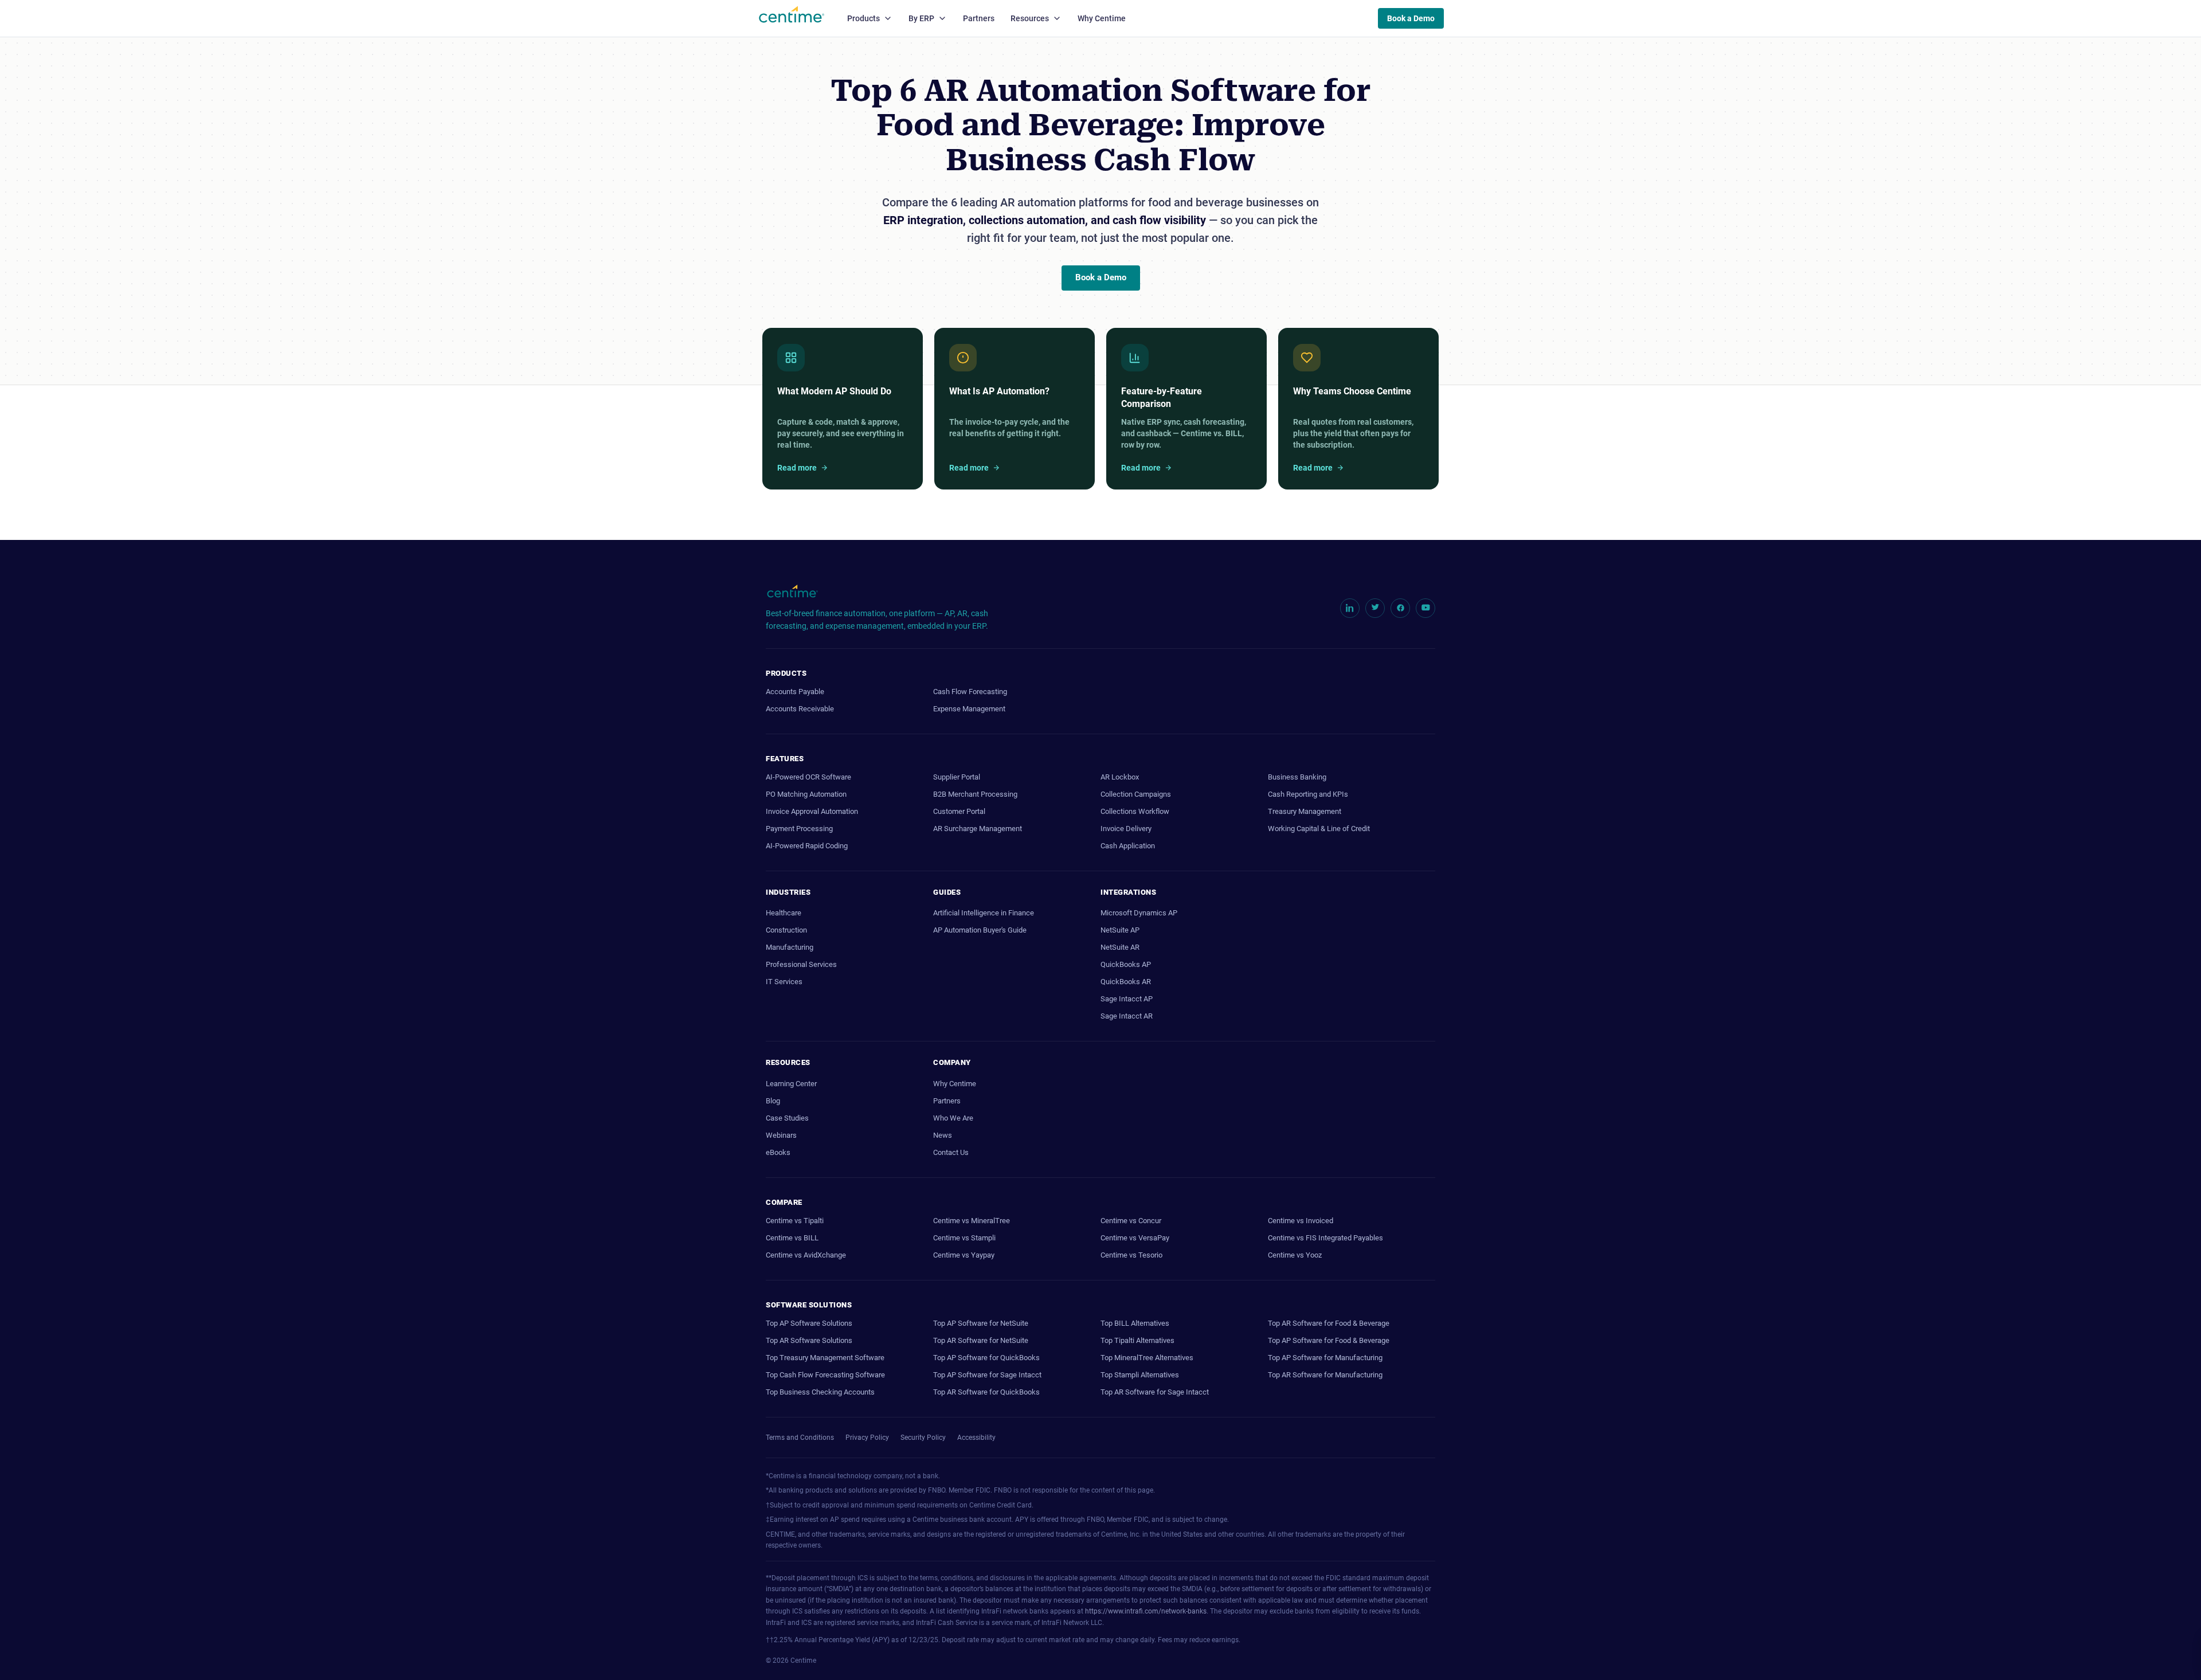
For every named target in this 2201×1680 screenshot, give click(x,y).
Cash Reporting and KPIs (1308, 794)
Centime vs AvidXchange (806, 1255)
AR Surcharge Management (978, 829)
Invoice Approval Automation (812, 811)
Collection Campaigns (1136, 794)
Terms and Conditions (800, 1438)
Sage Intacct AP (1127, 999)
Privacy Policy (867, 1438)
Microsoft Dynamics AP (1139, 913)
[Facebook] (1400, 608)
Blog (773, 1101)
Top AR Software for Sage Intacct (1155, 1392)
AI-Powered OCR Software (808, 777)
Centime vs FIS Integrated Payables (1325, 1238)
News (943, 1135)
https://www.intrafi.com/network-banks (1146, 1611)
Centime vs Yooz (1295, 1255)
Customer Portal (959, 811)
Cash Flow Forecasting (970, 692)
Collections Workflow (1135, 811)
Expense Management (969, 709)
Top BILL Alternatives (1135, 1323)
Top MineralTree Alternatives (1147, 1358)
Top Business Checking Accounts (820, 1392)
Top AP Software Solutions (809, 1323)
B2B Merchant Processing (975, 794)
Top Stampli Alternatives (1140, 1375)
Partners (979, 18)
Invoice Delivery (1126, 829)
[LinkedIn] (1350, 608)
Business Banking (1297, 777)
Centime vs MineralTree (972, 1221)
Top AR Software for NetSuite (981, 1340)
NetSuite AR (1120, 947)
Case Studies (787, 1118)
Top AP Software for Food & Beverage (1329, 1340)
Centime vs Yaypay (964, 1255)
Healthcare (784, 913)
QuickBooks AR (1126, 982)
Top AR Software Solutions (809, 1340)
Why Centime (1102, 18)
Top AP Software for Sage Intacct (987, 1375)
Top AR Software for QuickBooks (986, 1392)
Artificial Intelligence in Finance (984, 913)
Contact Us (951, 1152)
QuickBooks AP (1126, 964)
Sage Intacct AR (1127, 1016)
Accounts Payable (795, 692)
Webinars (781, 1135)
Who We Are (953, 1118)
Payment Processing (799, 829)
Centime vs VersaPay (1135, 1238)
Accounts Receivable (800, 709)
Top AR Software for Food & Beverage (1329, 1323)
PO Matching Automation (806, 794)
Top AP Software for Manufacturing (1325, 1358)
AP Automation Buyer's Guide (980, 930)
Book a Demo (1411, 18)
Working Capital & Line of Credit (1319, 829)
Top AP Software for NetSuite (981, 1323)
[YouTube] (1425, 608)
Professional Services (801, 964)
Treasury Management (1305, 811)
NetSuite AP (1120, 930)
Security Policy (923, 1438)
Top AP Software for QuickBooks (986, 1358)
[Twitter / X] (1375, 608)
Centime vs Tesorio (1131, 1255)
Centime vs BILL (792, 1238)
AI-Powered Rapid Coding (807, 846)
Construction (786, 930)
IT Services (784, 982)
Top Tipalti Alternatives (1137, 1340)
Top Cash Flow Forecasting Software (825, 1375)
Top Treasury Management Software (825, 1358)
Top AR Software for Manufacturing (1325, 1375)
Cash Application (1128, 846)
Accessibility (976, 1438)
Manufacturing (790, 947)
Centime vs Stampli (964, 1238)
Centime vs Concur (1131, 1221)
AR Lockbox (1120, 777)
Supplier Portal (957, 777)
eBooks (778, 1152)
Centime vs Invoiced (1301, 1221)
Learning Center (791, 1084)
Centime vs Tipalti (795, 1221)
